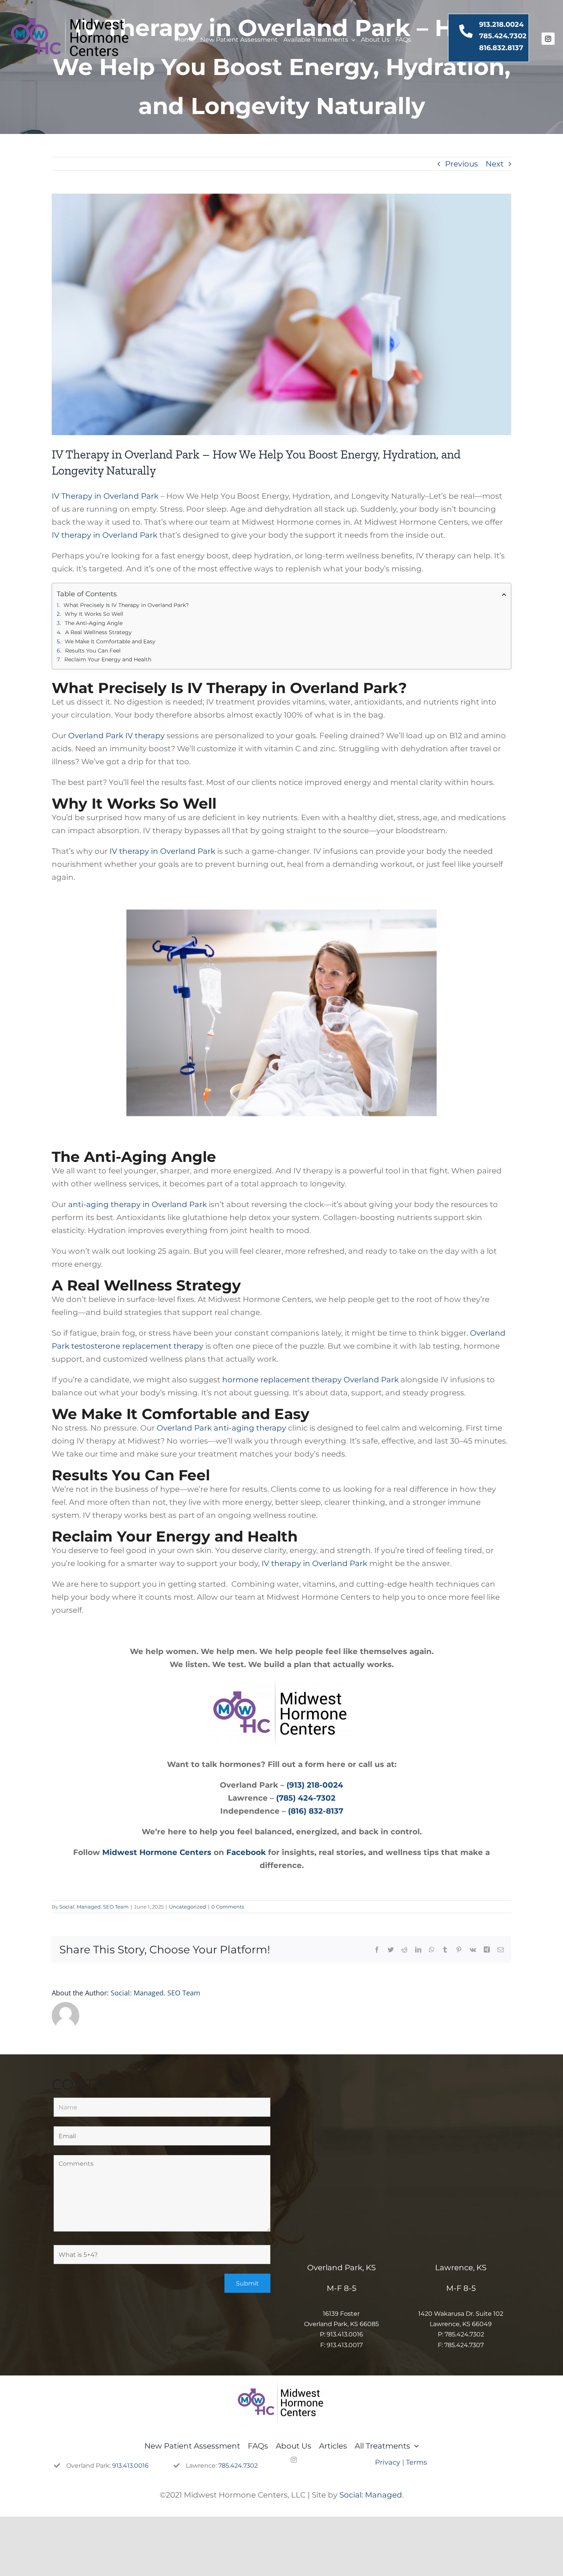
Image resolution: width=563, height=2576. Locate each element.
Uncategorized (187, 1907)
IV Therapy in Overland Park (105, 496)
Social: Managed (371, 2495)
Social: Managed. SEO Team (94, 1907)
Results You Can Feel (93, 651)
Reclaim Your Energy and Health (108, 659)
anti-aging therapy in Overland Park (137, 1204)
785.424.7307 (464, 2345)
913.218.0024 (501, 24)
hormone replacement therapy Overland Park (310, 1380)
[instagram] (548, 39)
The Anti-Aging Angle (94, 623)
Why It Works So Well (94, 614)
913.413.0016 (345, 2334)
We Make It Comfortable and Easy (110, 641)
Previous (462, 164)
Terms (417, 2462)
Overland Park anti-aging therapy (221, 1428)
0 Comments (228, 1907)
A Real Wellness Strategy (98, 632)
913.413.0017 (345, 2345)
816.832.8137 (501, 48)
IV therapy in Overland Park (105, 535)
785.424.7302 (503, 36)
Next (495, 164)
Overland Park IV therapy (116, 736)
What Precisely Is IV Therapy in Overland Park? (126, 605)
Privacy (388, 2462)
